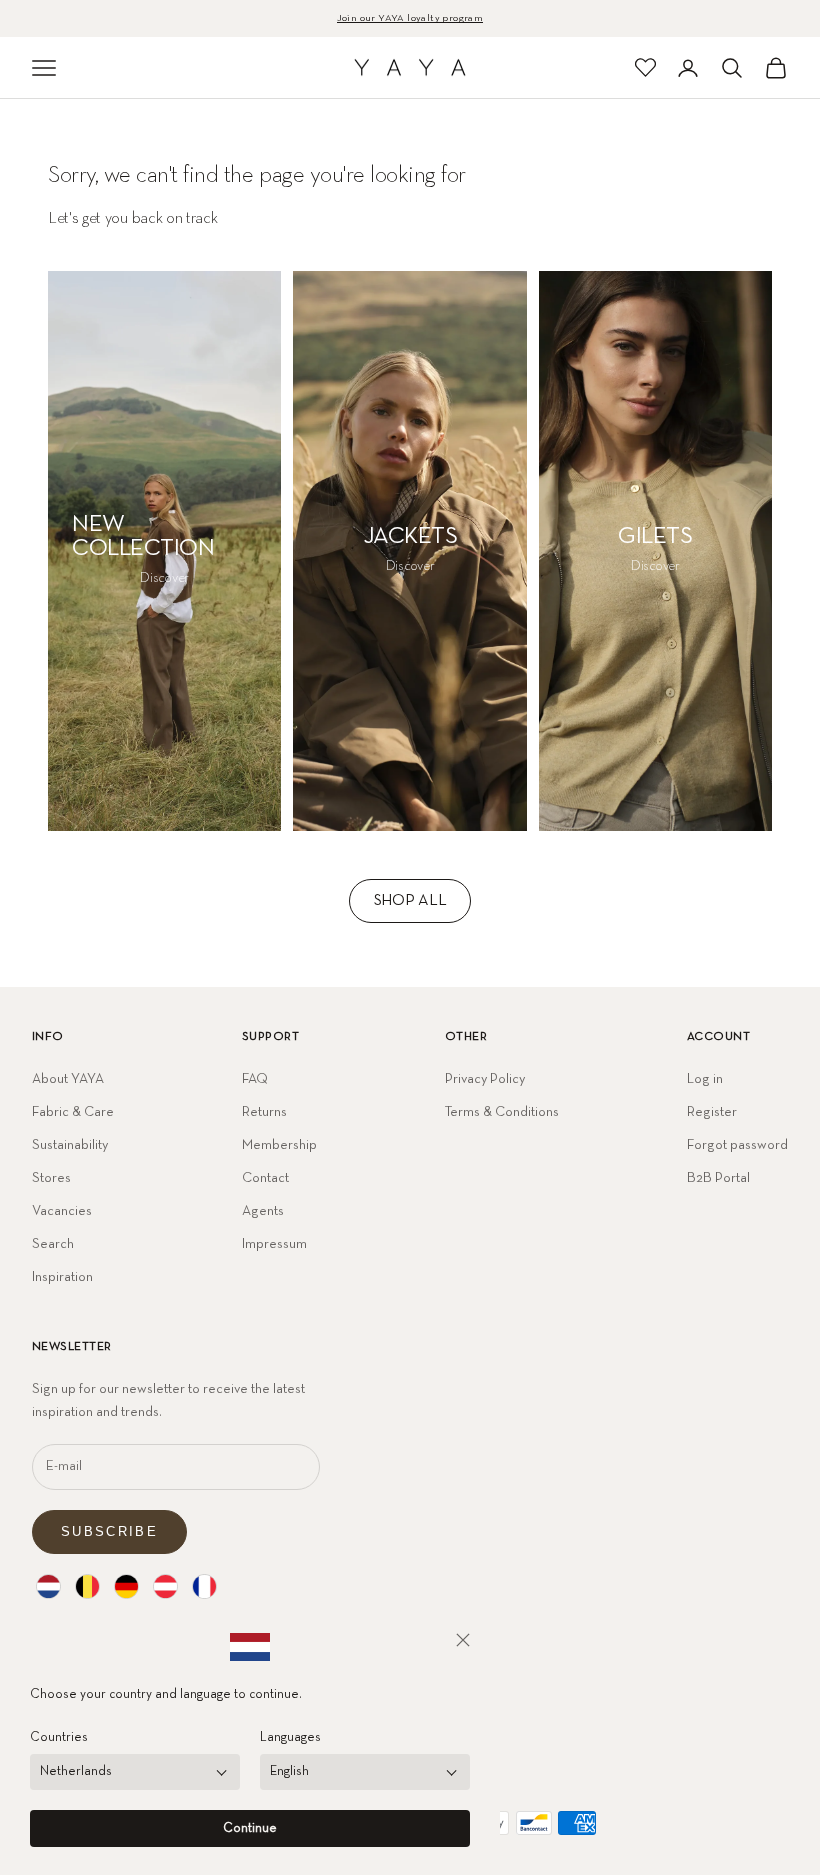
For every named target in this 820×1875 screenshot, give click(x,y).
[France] (204, 1586)
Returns (264, 1112)
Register (712, 1112)
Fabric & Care (73, 1112)
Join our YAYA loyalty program (410, 18)
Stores (51, 1178)
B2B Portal (718, 1178)
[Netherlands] (48, 1586)
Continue (250, 1828)
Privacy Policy (485, 1079)
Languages (290, 1737)
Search (53, 1244)
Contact (265, 1178)
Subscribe (109, 1531)
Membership (279, 1145)
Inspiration (62, 1277)
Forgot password (737, 1145)
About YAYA (68, 1079)
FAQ (255, 1079)
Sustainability (70, 1145)
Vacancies (62, 1211)
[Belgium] (87, 1586)
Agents (263, 1211)
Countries (59, 1737)
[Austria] (165, 1586)
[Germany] (126, 1586)
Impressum (274, 1244)
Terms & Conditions (502, 1112)
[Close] (463, 1640)
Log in (705, 1079)
